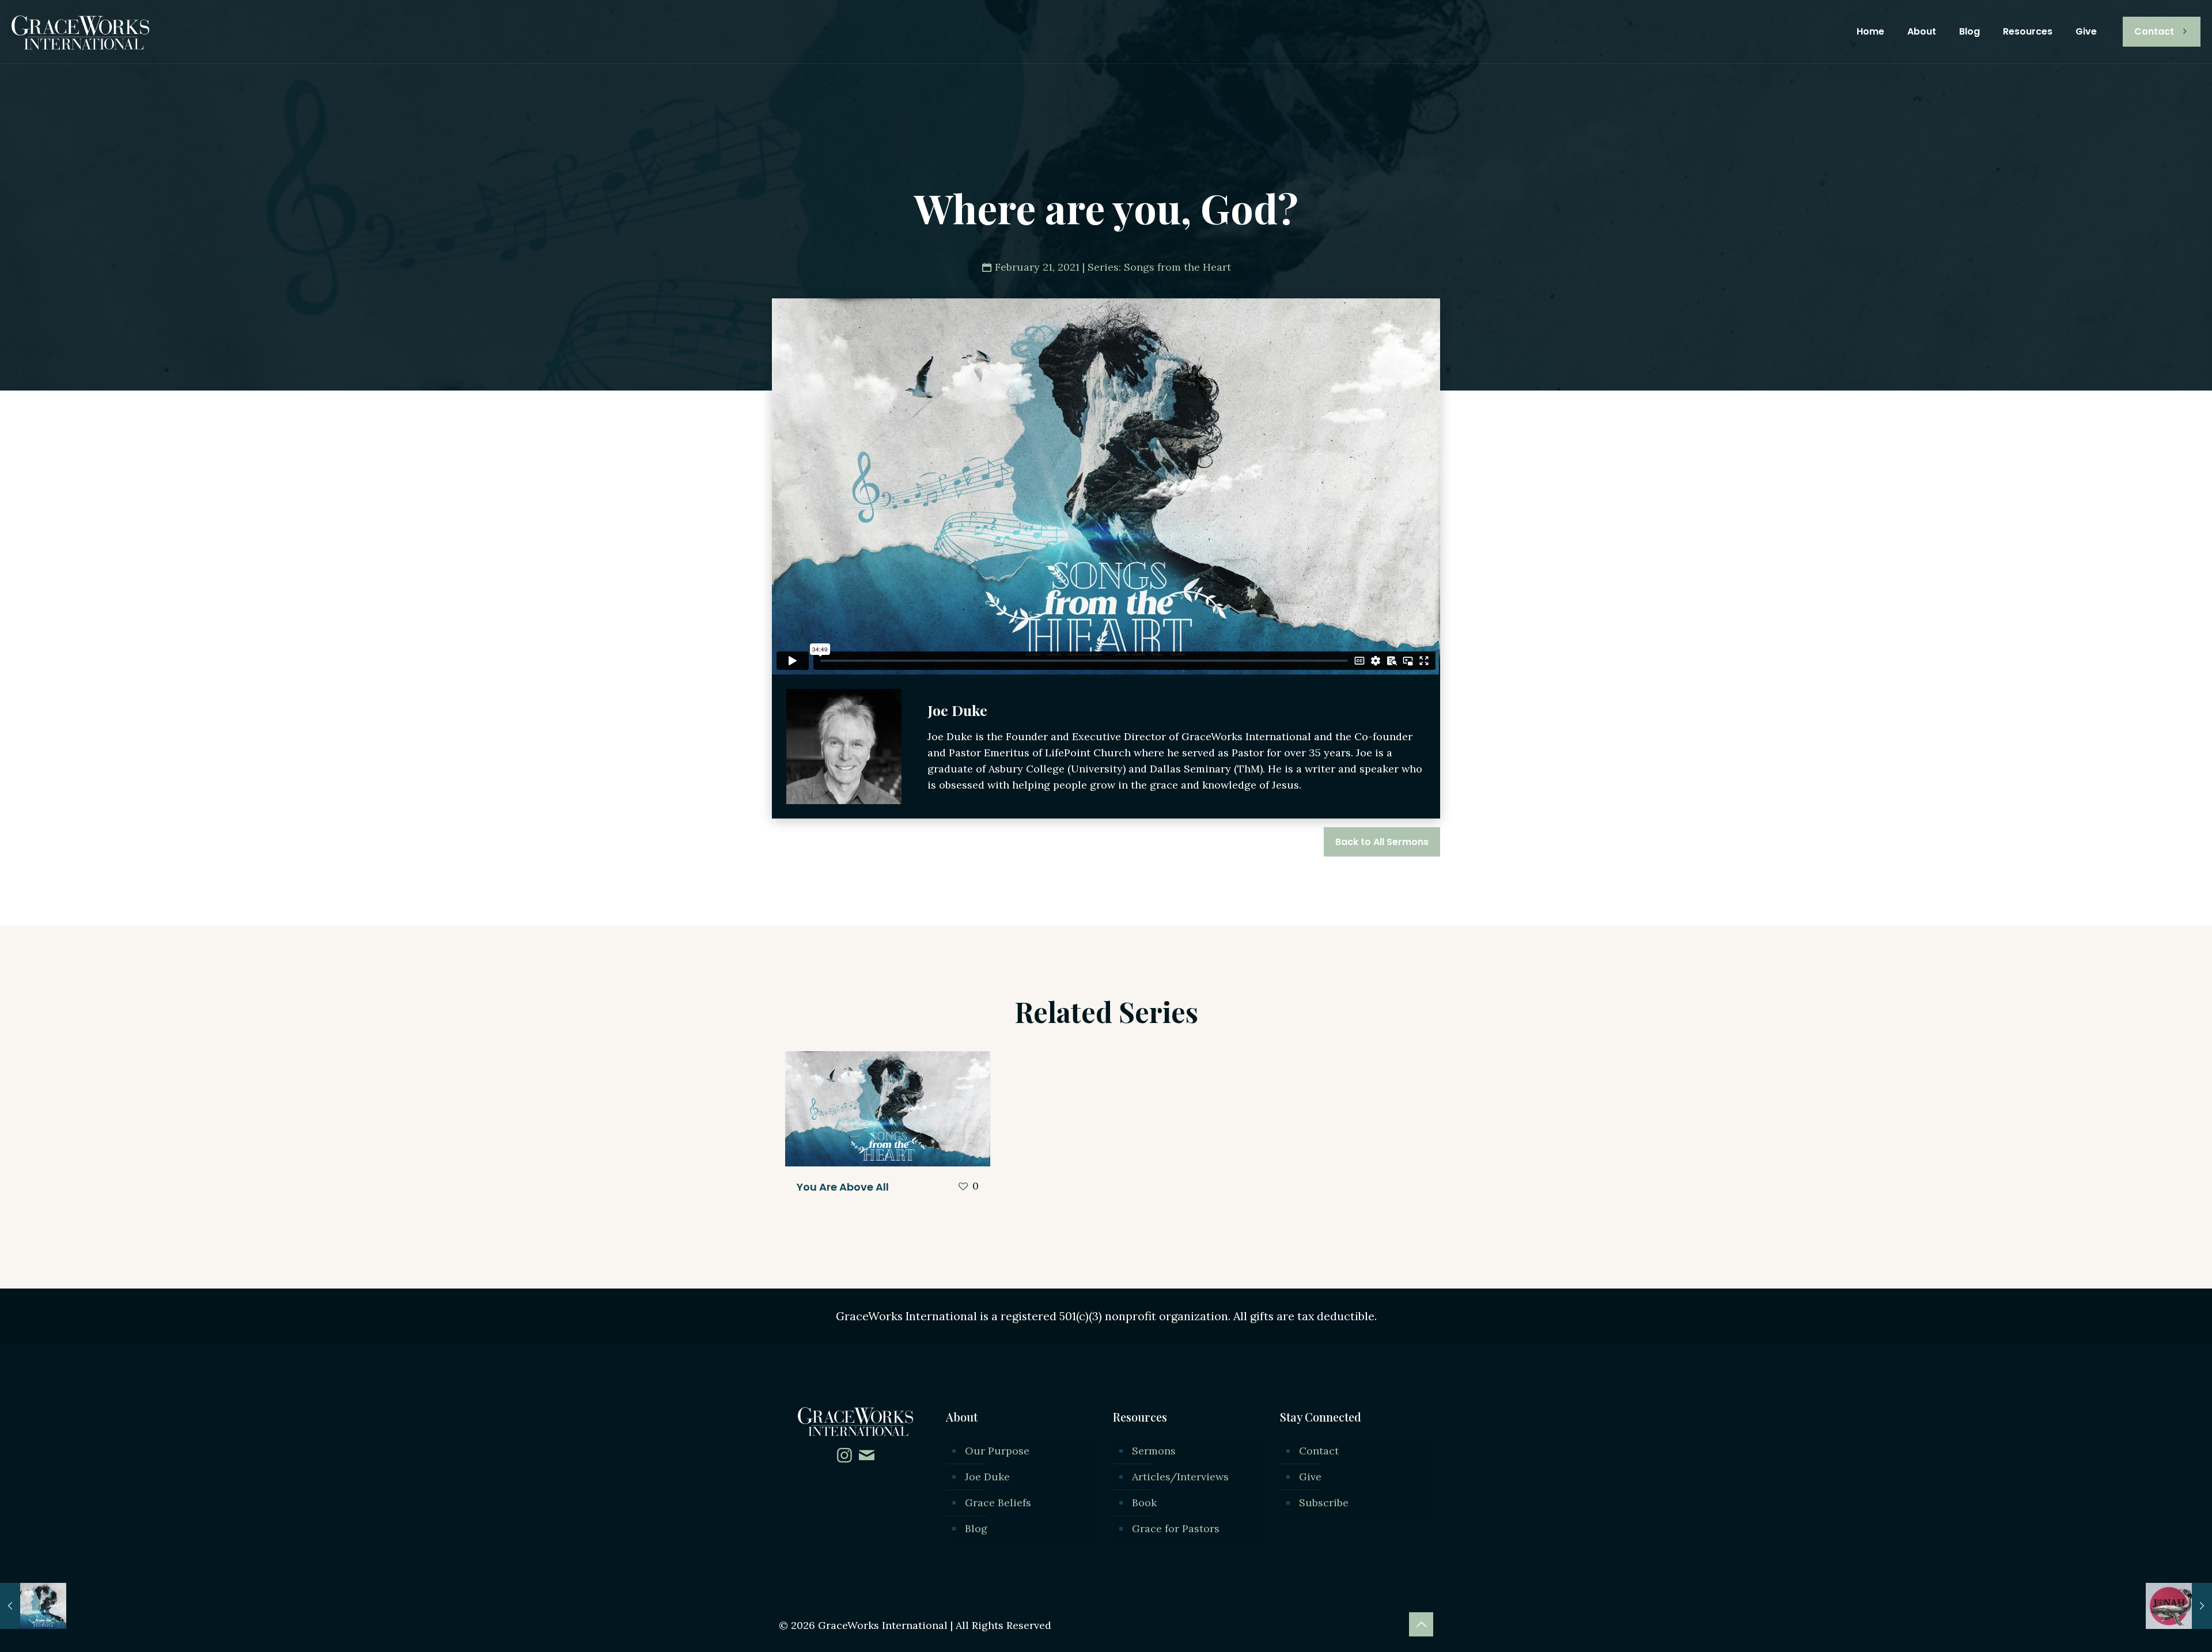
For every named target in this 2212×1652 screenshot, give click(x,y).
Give (1310, 1477)
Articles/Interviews (1180, 1477)
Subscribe (1324, 1503)
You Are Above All (843, 1187)
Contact (2154, 31)
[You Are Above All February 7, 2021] (33, 1606)
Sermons (1154, 1451)
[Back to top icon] (1421, 1624)
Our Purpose (997, 1451)
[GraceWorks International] (80, 32)
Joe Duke (987, 1477)
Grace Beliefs (998, 1503)
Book (1144, 1503)
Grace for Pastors (1176, 1528)
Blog (976, 1528)
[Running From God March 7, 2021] (2179, 1606)
